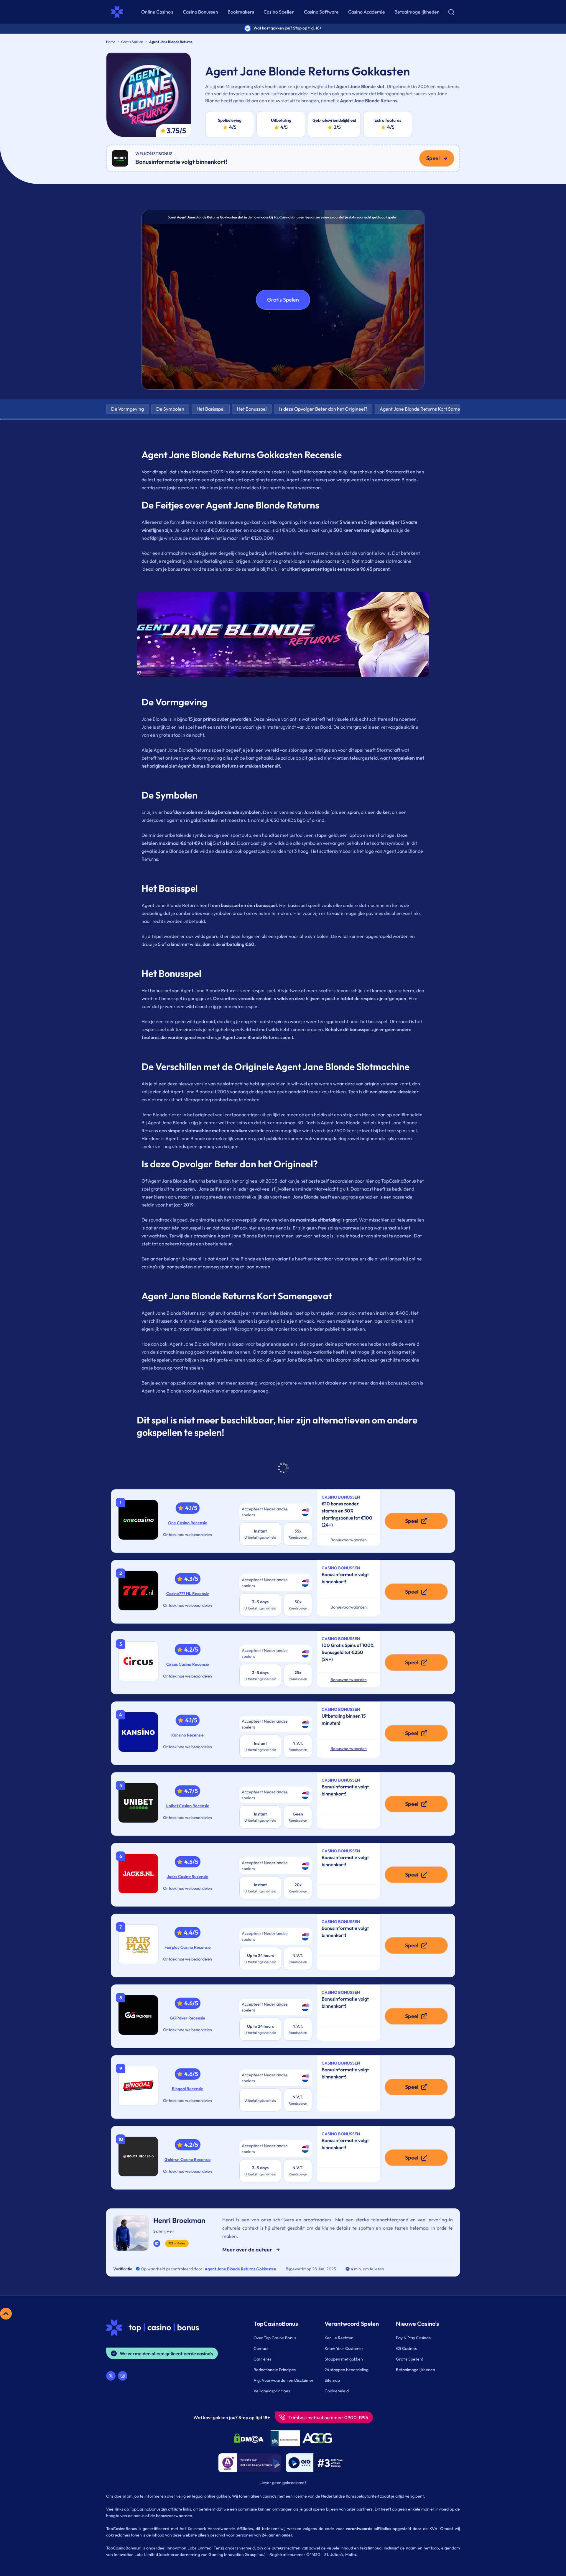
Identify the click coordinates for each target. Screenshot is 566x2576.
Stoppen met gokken (344, 2359)
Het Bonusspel (252, 409)
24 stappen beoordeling (347, 2370)
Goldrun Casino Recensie (188, 2159)
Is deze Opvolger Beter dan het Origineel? (323, 409)
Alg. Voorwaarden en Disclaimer (284, 2380)
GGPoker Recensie (187, 2018)
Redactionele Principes (275, 2370)
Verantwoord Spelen (352, 2324)
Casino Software (321, 12)
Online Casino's (157, 12)
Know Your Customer (344, 2348)
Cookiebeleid (337, 2391)
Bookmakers (241, 12)
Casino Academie (367, 12)
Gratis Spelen (283, 300)
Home (111, 42)
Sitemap (332, 2380)
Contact (261, 2348)
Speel (433, 158)
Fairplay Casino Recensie (188, 1947)
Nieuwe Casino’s (417, 2324)
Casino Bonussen (200, 12)
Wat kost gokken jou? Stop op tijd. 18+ (288, 28)
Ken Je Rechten (339, 2338)
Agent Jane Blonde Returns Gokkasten (240, 2269)
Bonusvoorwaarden (349, 1540)
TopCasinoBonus (276, 2324)
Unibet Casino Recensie (187, 1806)
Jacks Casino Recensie (188, 1877)
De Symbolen (170, 409)
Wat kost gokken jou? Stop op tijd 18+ (232, 2417)
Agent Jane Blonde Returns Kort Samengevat (427, 409)
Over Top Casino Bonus (275, 2338)
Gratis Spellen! (409, 2359)
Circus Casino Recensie (188, 1664)
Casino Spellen (279, 12)
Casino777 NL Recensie (188, 1594)
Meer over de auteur (247, 2250)
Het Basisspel (211, 409)
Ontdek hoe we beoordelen (187, 1535)
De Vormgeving (127, 409)
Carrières (263, 2359)
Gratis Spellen (132, 42)
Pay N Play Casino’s (413, 2338)
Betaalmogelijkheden (417, 12)
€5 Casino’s (406, 2348)
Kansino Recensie (187, 1735)
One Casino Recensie (188, 1523)
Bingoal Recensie (188, 2089)
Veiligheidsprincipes (272, 2391)
